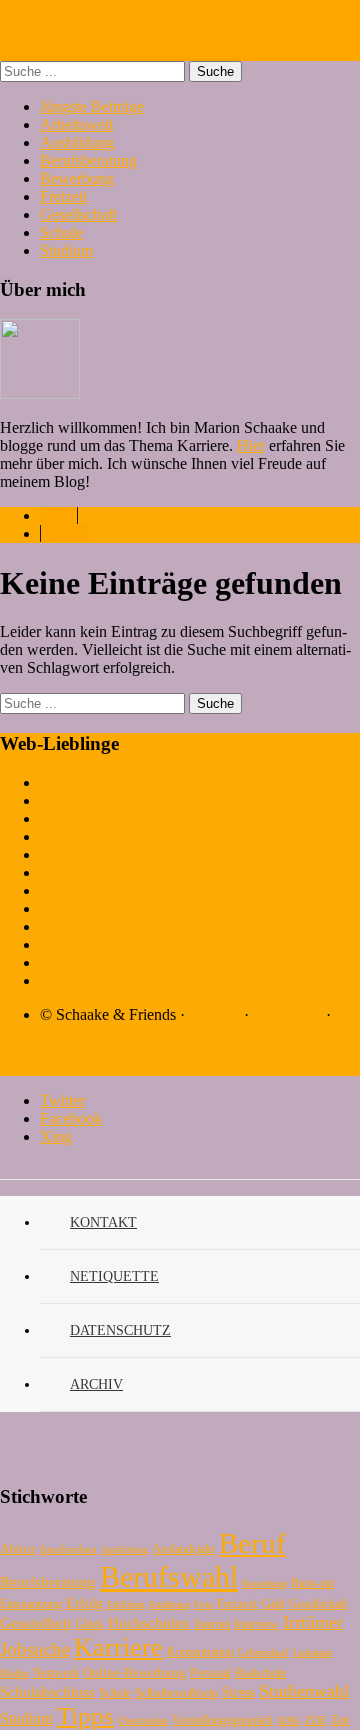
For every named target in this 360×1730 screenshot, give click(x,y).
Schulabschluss (47, 1691)
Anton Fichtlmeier (97, 980)
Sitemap (214, 1014)
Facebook (71, 1118)
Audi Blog (73, 818)
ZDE (316, 1720)
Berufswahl (169, 1576)
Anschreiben (68, 1549)
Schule (61, 232)
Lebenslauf (263, 1652)
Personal (210, 1673)
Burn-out (312, 1583)
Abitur (17, 1548)
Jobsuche (35, 1649)
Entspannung (31, 1604)
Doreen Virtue (85, 944)
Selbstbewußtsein (176, 1693)
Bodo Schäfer (83, 854)
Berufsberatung (88, 160)
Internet (212, 1624)
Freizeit (63, 196)
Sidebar (65, 533)
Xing (56, 1136)
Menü (58, 515)
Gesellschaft (78, 214)
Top (12, 1066)
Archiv (96, 1384)
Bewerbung (77, 178)
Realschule (260, 1673)
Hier (251, 445)
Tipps (85, 1715)
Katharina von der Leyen (119, 962)
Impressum (287, 1014)
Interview (256, 1624)
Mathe (14, 1673)
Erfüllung (126, 1604)
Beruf (252, 1543)
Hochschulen (149, 1623)
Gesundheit (35, 1622)
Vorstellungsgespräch (222, 1720)
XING (289, 1720)
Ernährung (169, 1604)
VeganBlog (75, 800)
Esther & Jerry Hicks (106, 908)
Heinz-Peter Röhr (95, 890)
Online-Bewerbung (134, 1672)
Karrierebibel (81, 782)
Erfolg (84, 1603)
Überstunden (143, 1720)
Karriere (118, 1647)
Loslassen (312, 1652)
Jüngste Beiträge (92, 106)
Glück (89, 1624)
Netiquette (114, 1276)
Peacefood (73, 836)
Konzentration (200, 1652)
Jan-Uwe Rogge (91, 872)
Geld (273, 1604)
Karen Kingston (90, 926)
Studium (66, 250)
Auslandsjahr (183, 1549)
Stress (238, 1692)
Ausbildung (77, 142)
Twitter (62, 1100)
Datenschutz (120, 1330)
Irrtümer (313, 1622)
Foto (203, 1604)
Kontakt (103, 1222)
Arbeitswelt (76, 124)
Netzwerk (56, 1673)
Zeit (340, 1720)
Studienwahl (304, 1691)
